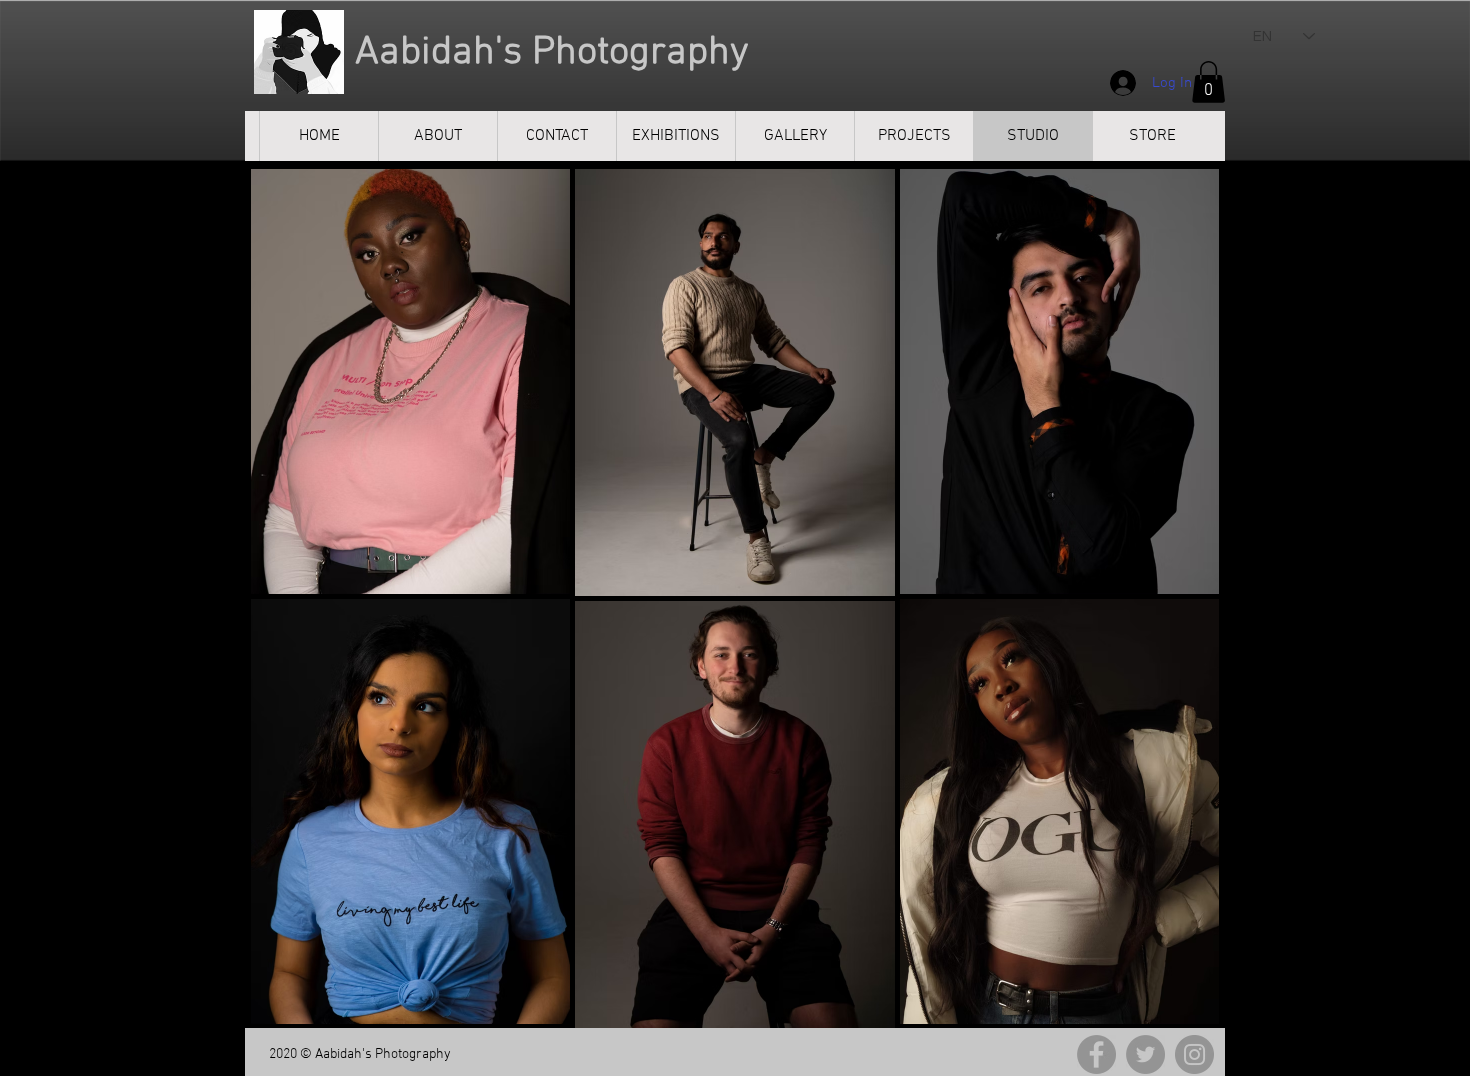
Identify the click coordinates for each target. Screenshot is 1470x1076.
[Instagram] (1194, 1054)
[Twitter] (1145, 1054)
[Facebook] (1096, 1054)
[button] (1208, 82)
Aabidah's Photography (547, 53)
